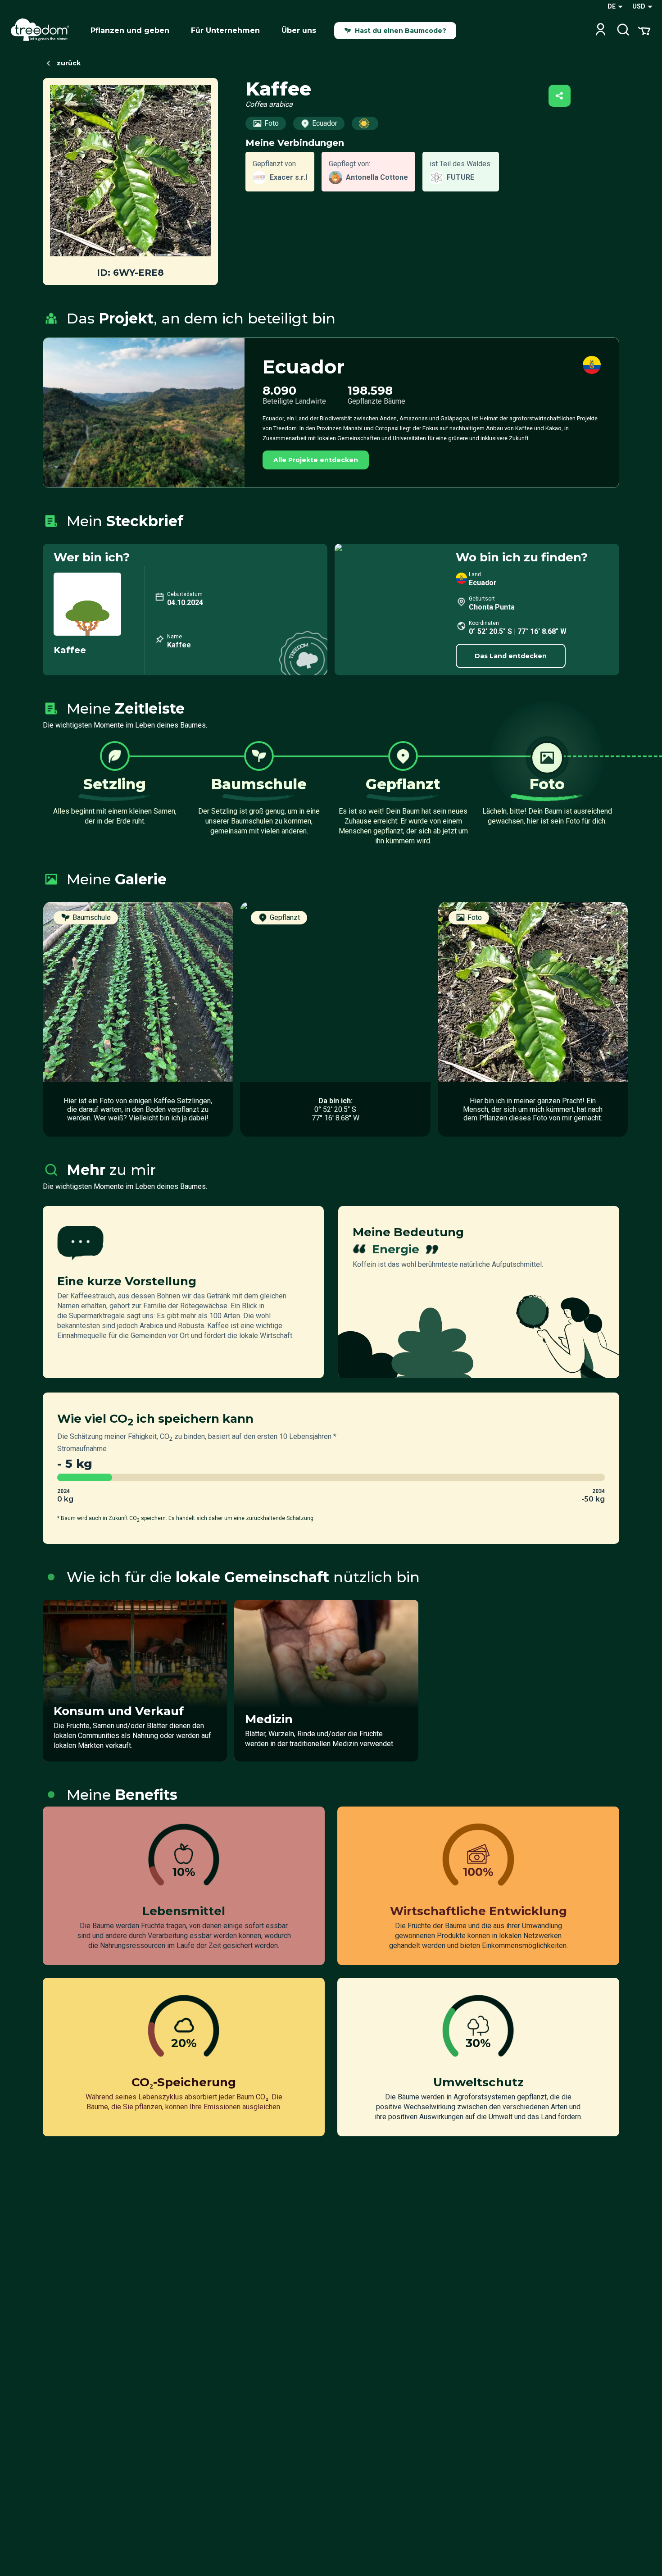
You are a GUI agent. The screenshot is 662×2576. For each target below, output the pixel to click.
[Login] (601, 30)
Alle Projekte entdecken (316, 460)
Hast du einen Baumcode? (401, 31)
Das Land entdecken (511, 656)
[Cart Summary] (644, 30)
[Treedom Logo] (43, 31)
